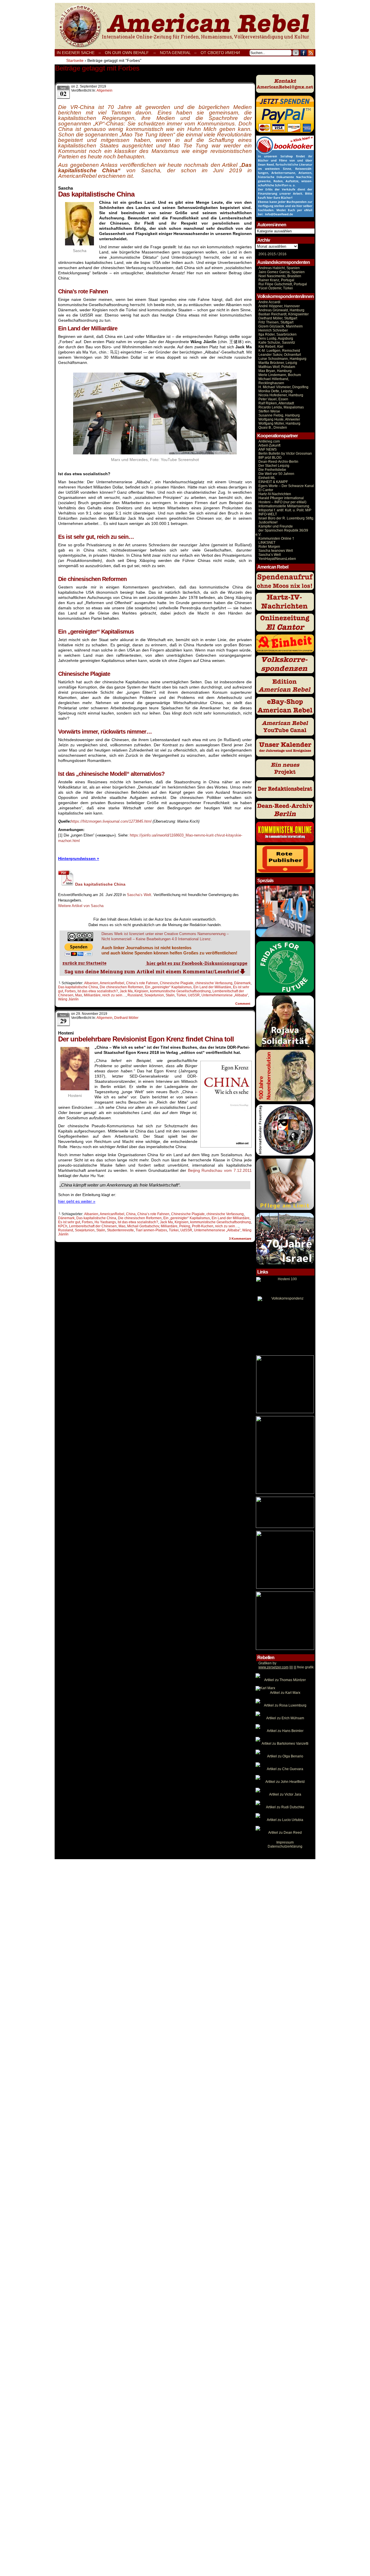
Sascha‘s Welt (139, 895)
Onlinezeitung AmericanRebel (185, 26)
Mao (79, 995)
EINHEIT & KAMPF (273, 482)
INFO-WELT (268, 514)
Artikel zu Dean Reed (285, 1833)
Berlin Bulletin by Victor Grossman (285, 454)
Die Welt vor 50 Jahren (276, 474)
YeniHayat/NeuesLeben (277, 559)
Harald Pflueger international (281, 498)
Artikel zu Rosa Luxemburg (285, 1705)
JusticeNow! (268, 522)
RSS (311, 53)
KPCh (63, 1226)
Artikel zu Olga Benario (285, 1756)
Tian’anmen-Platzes (151, 1230)
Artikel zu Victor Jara (285, 1794)
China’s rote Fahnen (142, 983)
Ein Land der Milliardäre (212, 987)
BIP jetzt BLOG (270, 458)
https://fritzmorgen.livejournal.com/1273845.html (111, 821)
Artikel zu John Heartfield (285, 1782)
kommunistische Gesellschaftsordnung (180, 991)
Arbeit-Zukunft (269, 445)
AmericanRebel (112, 983)
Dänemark (242, 983)
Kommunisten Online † (276, 538)
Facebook (304, 53)
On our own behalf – (130, 53)
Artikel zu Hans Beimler (285, 1731)
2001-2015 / (268, 254)
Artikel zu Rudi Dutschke (285, 1807)
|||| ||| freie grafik (286, 1667)
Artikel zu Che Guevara (285, 1769)
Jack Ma (126, 991)
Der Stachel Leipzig (274, 466)
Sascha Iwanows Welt (276, 551)
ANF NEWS (268, 449)
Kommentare (240, 1239)
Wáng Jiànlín (68, 999)
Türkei (181, 995)
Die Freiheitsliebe (272, 470)
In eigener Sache (76, 53)
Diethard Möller (126, 1018)
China (131, 1214)
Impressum (285, 1842)
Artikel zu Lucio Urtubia (285, 1820)
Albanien (91, 983)
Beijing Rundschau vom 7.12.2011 (220, 1170)
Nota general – (178, 53)
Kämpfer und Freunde (276, 526)
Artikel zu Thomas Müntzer (285, 1680)
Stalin (170, 995)
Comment (243, 1004)
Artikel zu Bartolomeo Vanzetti (285, 1744)
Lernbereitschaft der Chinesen (93, 1226)
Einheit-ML (267, 478)
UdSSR (194, 995)
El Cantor (266, 490)
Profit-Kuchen (203, 1226)
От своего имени (220, 53)
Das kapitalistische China (78, 987)
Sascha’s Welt (270, 555)
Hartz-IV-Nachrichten (275, 494)
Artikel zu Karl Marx (285, 1693)
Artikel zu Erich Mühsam (285, 1718)
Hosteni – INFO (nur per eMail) (282, 502)
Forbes (70, 991)
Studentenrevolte (120, 1230)
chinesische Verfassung (214, 983)
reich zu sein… (114, 995)
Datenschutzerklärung (285, 1846)
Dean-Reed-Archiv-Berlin (278, 462)
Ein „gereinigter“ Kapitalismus (168, 987)
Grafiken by (267, 1663)
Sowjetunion (154, 995)
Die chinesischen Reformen (122, 987)
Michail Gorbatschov (143, 1226)
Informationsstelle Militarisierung (284, 506)
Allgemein (104, 90)
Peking (185, 1226)
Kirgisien (141, 991)
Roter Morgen (269, 547)
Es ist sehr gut (69, 1222)
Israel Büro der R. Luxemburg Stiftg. (286, 518)
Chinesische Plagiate (177, 983)
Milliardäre (92, 995)
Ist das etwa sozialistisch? (98, 991)
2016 (282, 254)
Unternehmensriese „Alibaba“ (225, 995)
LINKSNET (267, 543)
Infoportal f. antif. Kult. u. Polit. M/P (285, 510)
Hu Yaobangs (105, 1222)
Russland (135, 995)
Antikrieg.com (269, 441)
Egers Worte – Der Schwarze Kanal (286, 486)
